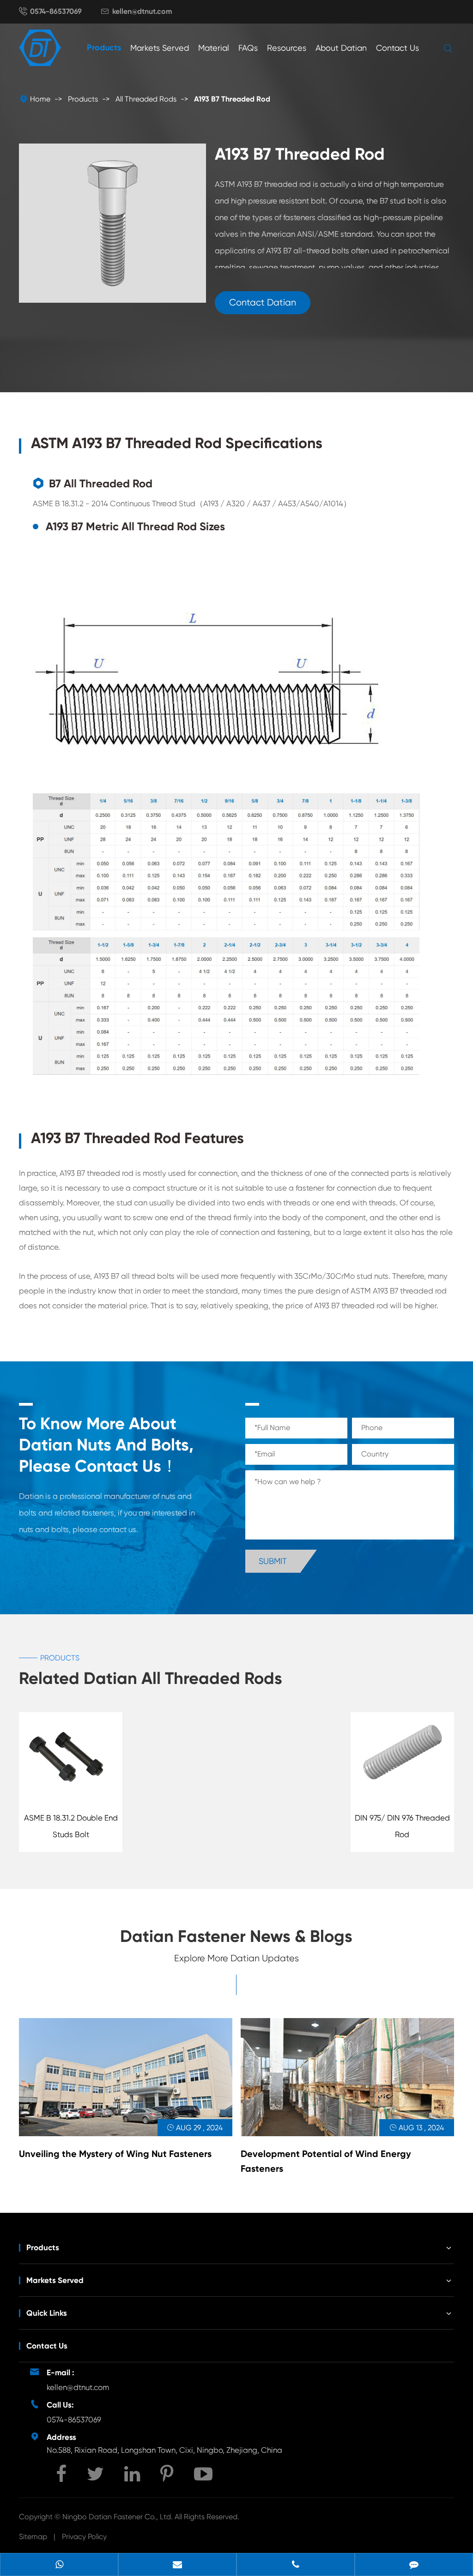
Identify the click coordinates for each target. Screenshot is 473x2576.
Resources (287, 48)
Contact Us (397, 48)
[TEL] (296, 2565)
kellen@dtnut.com (142, 11)
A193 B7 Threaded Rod (232, 99)
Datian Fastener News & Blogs (236, 1936)
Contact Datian (263, 303)
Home (40, 99)
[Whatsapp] (59, 2565)
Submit (273, 1561)
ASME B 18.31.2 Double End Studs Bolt (71, 1826)
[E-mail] (177, 2565)
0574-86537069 (56, 11)
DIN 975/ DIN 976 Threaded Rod (402, 1826)
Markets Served (160, 48)
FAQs (248, 48)
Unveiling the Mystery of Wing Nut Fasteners (115, 2154)
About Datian (341, 48)
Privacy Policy (84, 2537)
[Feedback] (414, 2565)
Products (104, 48)
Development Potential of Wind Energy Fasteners (326, 2161)
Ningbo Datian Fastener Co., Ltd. (118, 2517)
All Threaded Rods (146, 99)
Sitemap (33, 2537)
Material (214, 48)
